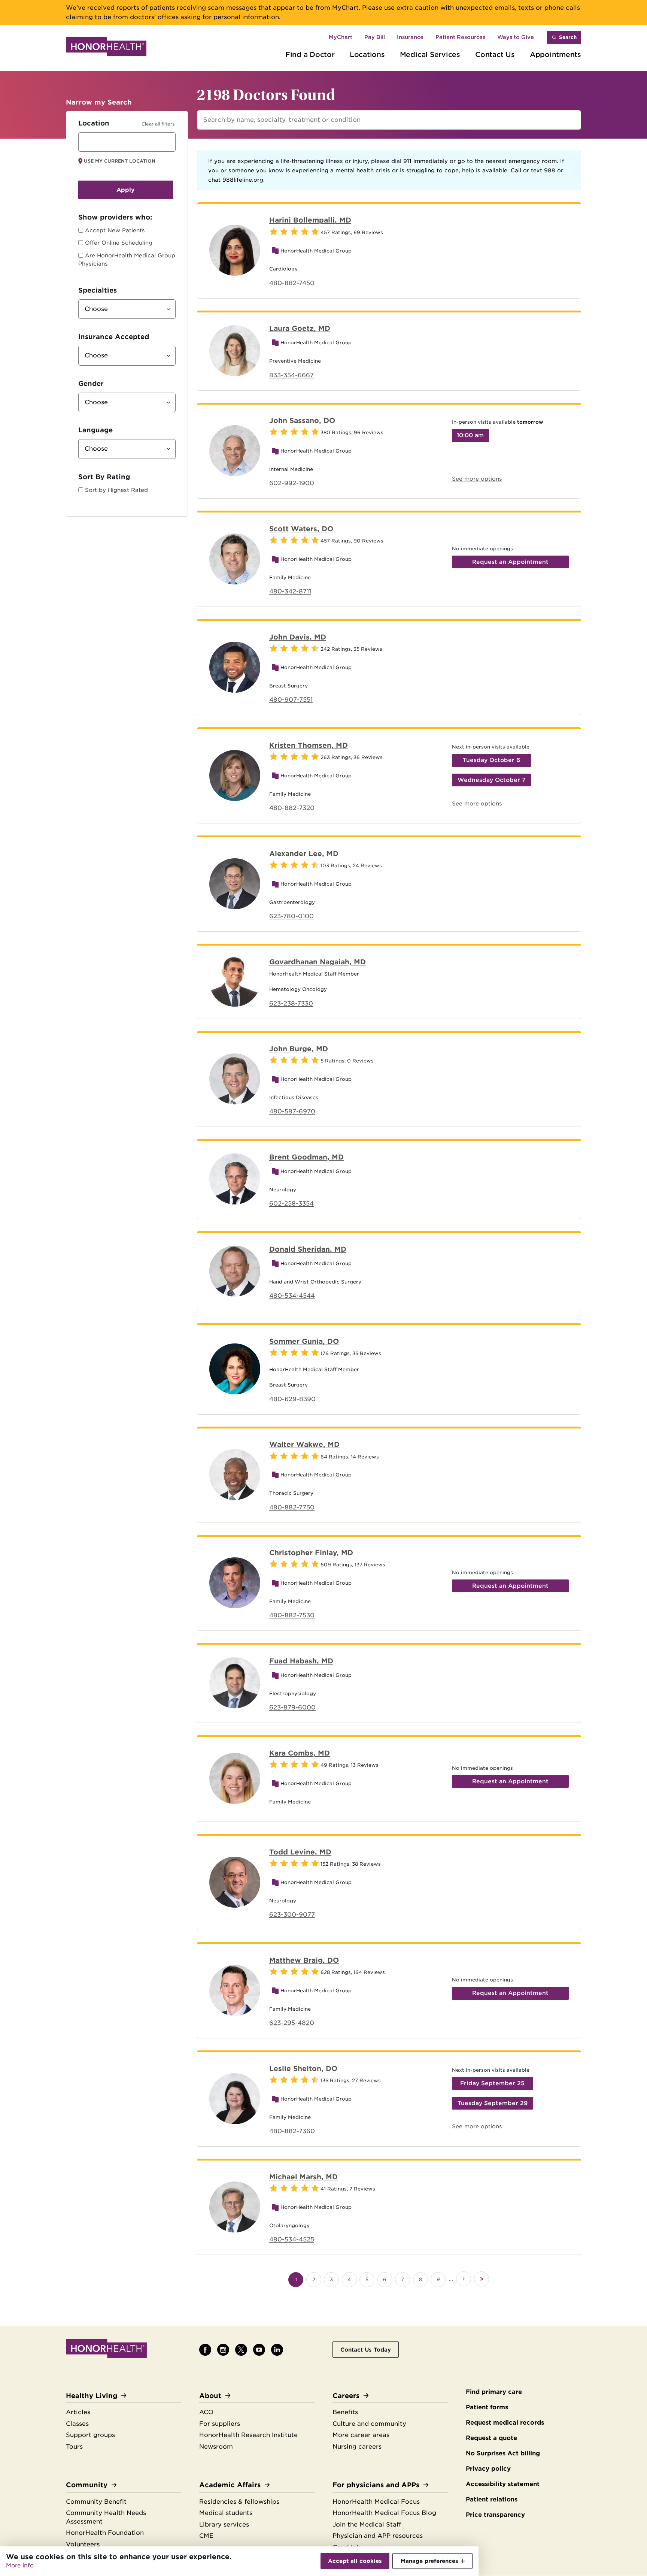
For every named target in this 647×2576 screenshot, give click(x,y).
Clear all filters (158, 124)
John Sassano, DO (302, 420)
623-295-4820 (292, 2023)
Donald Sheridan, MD (308, 1249)
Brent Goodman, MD (306, 1157)
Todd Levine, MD (300, 1852)
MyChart (341, 37)
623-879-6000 (292, 1707)
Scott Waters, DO (301, 529)
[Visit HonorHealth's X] (241, 2350)
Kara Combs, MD (300, 1753)
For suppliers (220, 2424)
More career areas (361, 2435)
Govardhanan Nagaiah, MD (318, 962)
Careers (346, 2396)
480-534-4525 (292, 2239)
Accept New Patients (115, 230)
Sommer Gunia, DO (304, 1341)
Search (568, 37)
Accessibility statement (503, 2484)
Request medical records (505, 2423)
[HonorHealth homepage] (106, 48)
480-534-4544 (292, 1296)
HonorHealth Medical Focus (376, 2502)
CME (206, 2536)
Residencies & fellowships (239, 2502)
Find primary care (494, 2392)
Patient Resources (460, 37)
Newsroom (216, 2447)
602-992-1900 (292, 483)
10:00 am (470, 435)
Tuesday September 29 (493, 2103)
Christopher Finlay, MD (311, 1552)
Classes (77, 2424)
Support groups (90, 2435)
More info (20, 2566)
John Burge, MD (299, 1049)
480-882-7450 (292, 283)
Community (87, 2485)
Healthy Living (92, 2396)
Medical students (226, 2513)
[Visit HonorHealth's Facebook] (205, 2350)
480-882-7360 (292, 2131)
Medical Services (430, 54)
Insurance (410, 37)
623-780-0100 (291, 916)
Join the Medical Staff (367, 2524)
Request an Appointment (510, 562)
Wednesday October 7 (492, 780)
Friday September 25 (492, 2083)
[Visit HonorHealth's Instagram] (223, 2350)
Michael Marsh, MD (303, 2177)
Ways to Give (516, 37)
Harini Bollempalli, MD (310, 220)
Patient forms (487, 2407)
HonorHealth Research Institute (248, 2435)
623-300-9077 (292, 1915)
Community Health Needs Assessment (106, 2517)
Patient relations (492, 2499)
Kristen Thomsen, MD (309, 745)
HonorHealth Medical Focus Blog (384, 2513)
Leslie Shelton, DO (303, 2068)
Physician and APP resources (378, 2536)
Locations (367, 54)
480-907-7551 (291, 700)
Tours (74, 2447)
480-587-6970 (292, 1111)
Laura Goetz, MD (300, 328)
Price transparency (495, 2515)
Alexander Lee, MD (304, 853)
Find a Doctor (310, 54)
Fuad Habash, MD (301, 1661)
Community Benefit (96, 2502)
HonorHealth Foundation (105, 2533)
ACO (206, 2412)
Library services (224, 2524)
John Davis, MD (298, 637)
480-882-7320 (292, 808)
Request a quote (491, 2438)
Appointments (555, 54)
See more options (477, 479)
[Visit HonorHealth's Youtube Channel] (259, 2350)
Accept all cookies (355, 2561)
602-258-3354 (291, 1204)
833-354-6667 (291, 375)
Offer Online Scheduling (119, 243)
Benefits (345, 2412)
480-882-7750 (292, 1507)
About (210, 2396)
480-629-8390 (292, 1399)
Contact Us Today (366, 2350)
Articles (78, 2412)
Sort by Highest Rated (116, 490)
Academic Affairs (230, 2485)
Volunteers (83, 2544)
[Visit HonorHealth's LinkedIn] (277, 2350)
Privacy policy (488, 2469)
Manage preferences (429, 2561)
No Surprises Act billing (503, 2453)
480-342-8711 (290, 591)
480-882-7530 (292, 1615)
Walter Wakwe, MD (304, 1444)
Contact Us (495, 54)
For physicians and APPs (376, 2485)
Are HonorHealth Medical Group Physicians (127, 260)
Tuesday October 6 (491, 760)
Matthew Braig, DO (304, 1960)
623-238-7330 (291, 1003)
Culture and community (369, 2424)
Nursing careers (357, 2447)
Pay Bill (375, 37)
